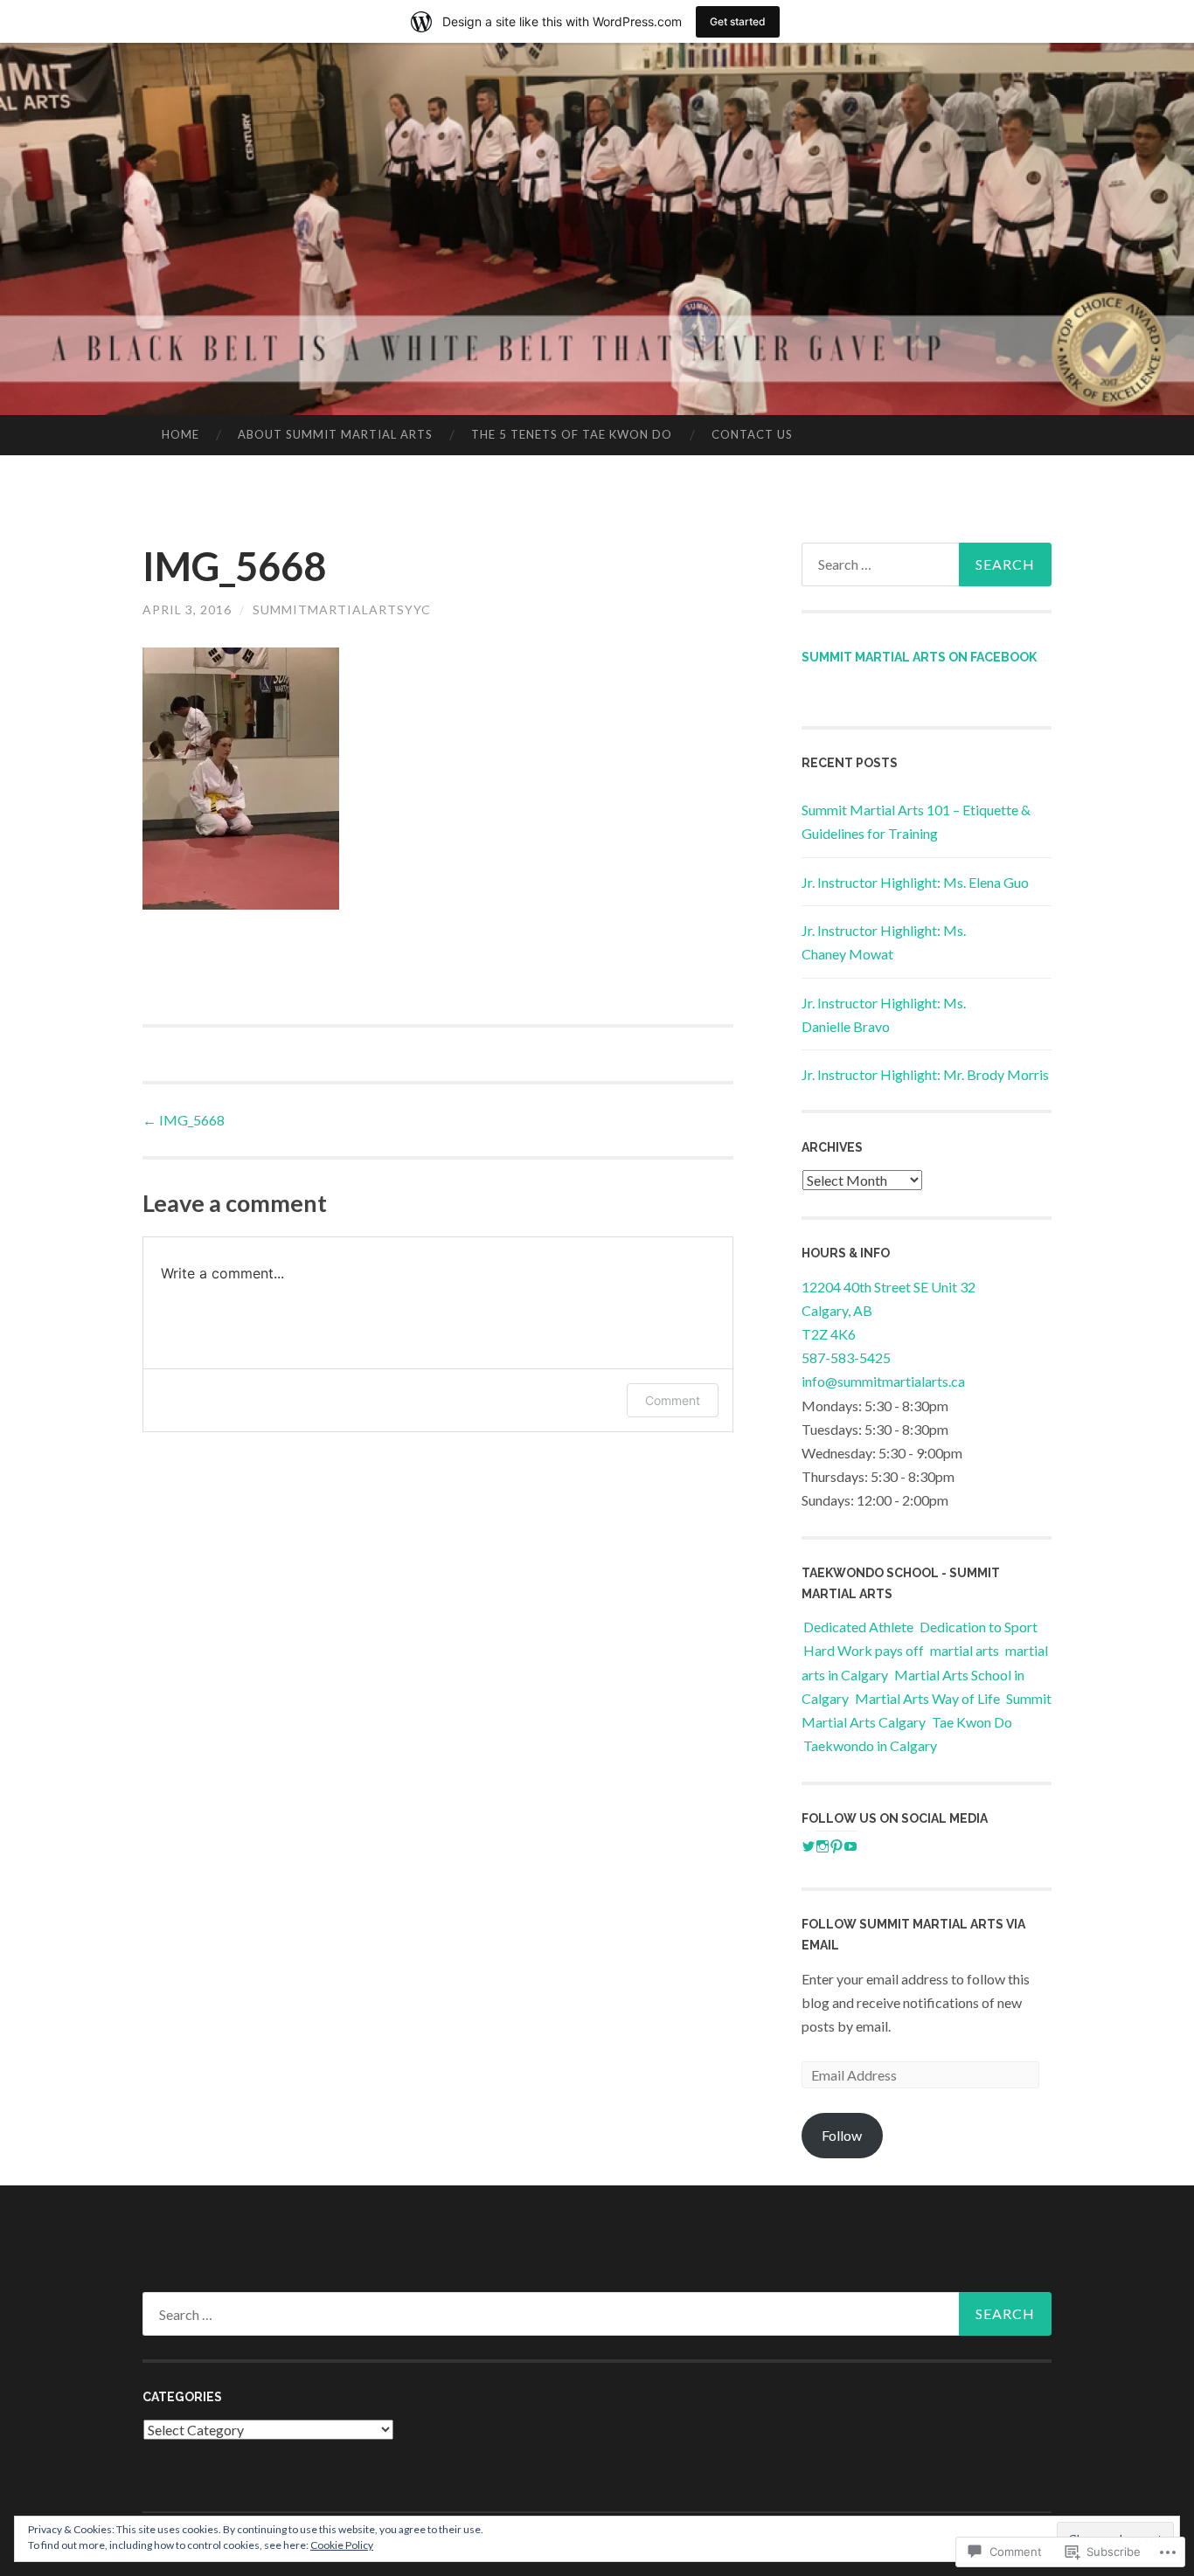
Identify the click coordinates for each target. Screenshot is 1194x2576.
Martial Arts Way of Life (927, 1698)
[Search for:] (927, 564)
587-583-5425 (846, 1357)
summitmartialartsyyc (342, 609)
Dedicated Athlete (858, 1627)
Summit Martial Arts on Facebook (919, 657)
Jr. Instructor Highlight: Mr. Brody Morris (925, 1074)
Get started (738, 21)
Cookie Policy (342, 2545)
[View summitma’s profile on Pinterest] (836, 1846)
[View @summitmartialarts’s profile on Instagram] (823, 1846)
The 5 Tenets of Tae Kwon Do (572, 434)
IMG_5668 (184, 1120)
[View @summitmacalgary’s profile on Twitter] (809, 1846)
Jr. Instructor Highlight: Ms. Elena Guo (915, 882)
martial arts (965, 1650)
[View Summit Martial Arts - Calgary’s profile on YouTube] (850, 1846)
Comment (673, 1400)
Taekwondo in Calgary (870, 1745)
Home (180, 434)
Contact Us (752, 434)
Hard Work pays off (864, 1650)
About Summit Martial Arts (335, 434)
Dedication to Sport (979, 1627)
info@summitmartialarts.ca (883, 1381)
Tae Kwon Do (972, 1722)
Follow (842, 2135)
